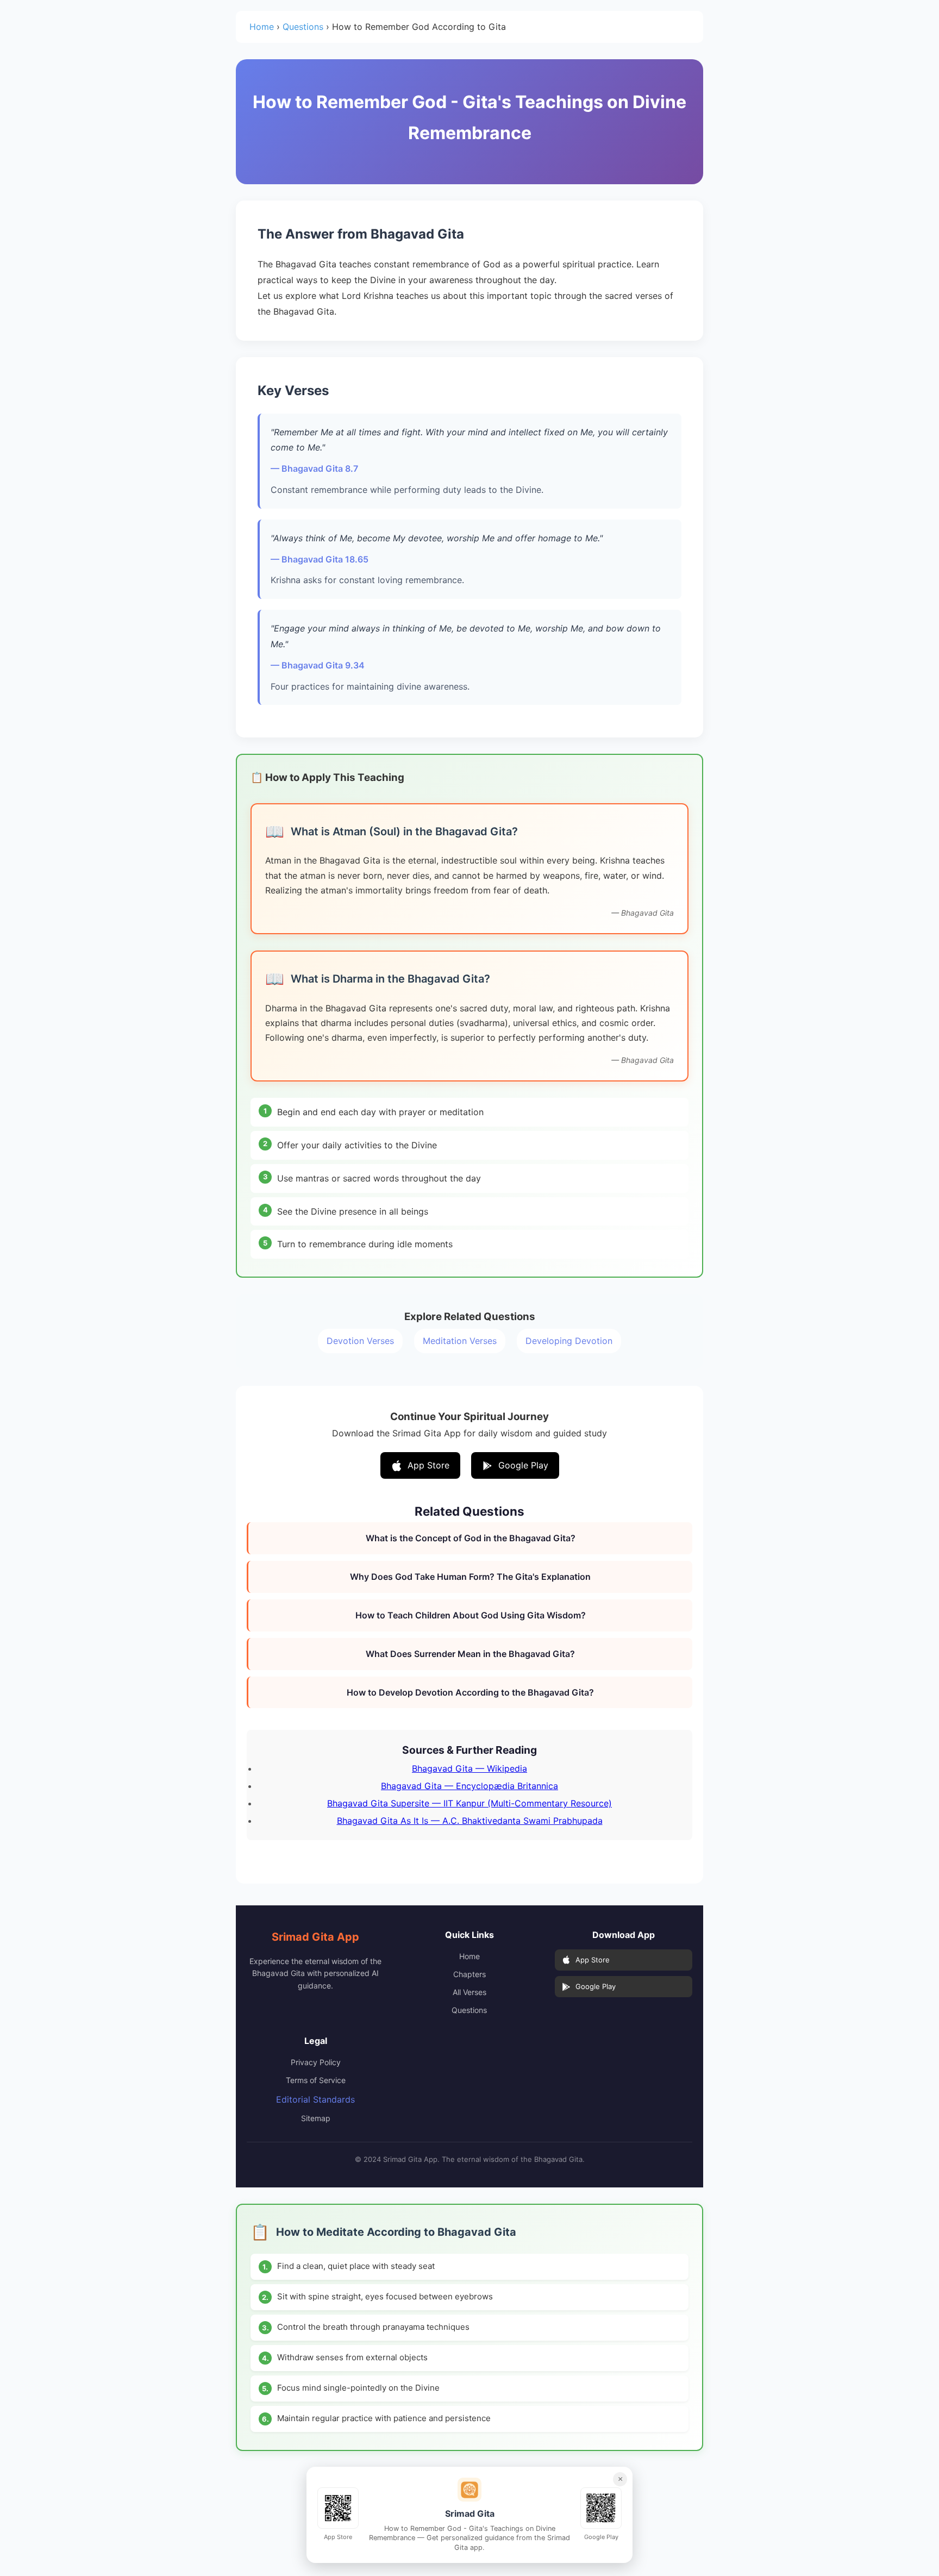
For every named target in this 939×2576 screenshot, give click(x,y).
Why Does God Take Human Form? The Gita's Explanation (470, 1577)
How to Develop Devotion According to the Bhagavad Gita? (470, 1692)
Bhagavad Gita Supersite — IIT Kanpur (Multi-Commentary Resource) (469, 1803)
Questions (303, 27)
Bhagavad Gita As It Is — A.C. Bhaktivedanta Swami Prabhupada (470, 1821)
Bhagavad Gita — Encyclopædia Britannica (469, 1786)
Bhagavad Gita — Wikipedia (469, 1768)
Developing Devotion (569, 1341)
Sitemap (316, 2118)
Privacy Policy (316, 2062)
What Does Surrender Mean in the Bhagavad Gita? (470, 1654)
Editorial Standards (315, 2099)
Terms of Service (316, 2080)
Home (262, 27)
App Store (428, 1465)
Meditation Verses (460, 1341)
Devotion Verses (360, 1341)
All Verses (469, 1992)
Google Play (523, 1465)
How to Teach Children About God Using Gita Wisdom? (471, 1615)
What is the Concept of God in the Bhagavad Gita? (471, 1538)
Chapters (469, 1974)
